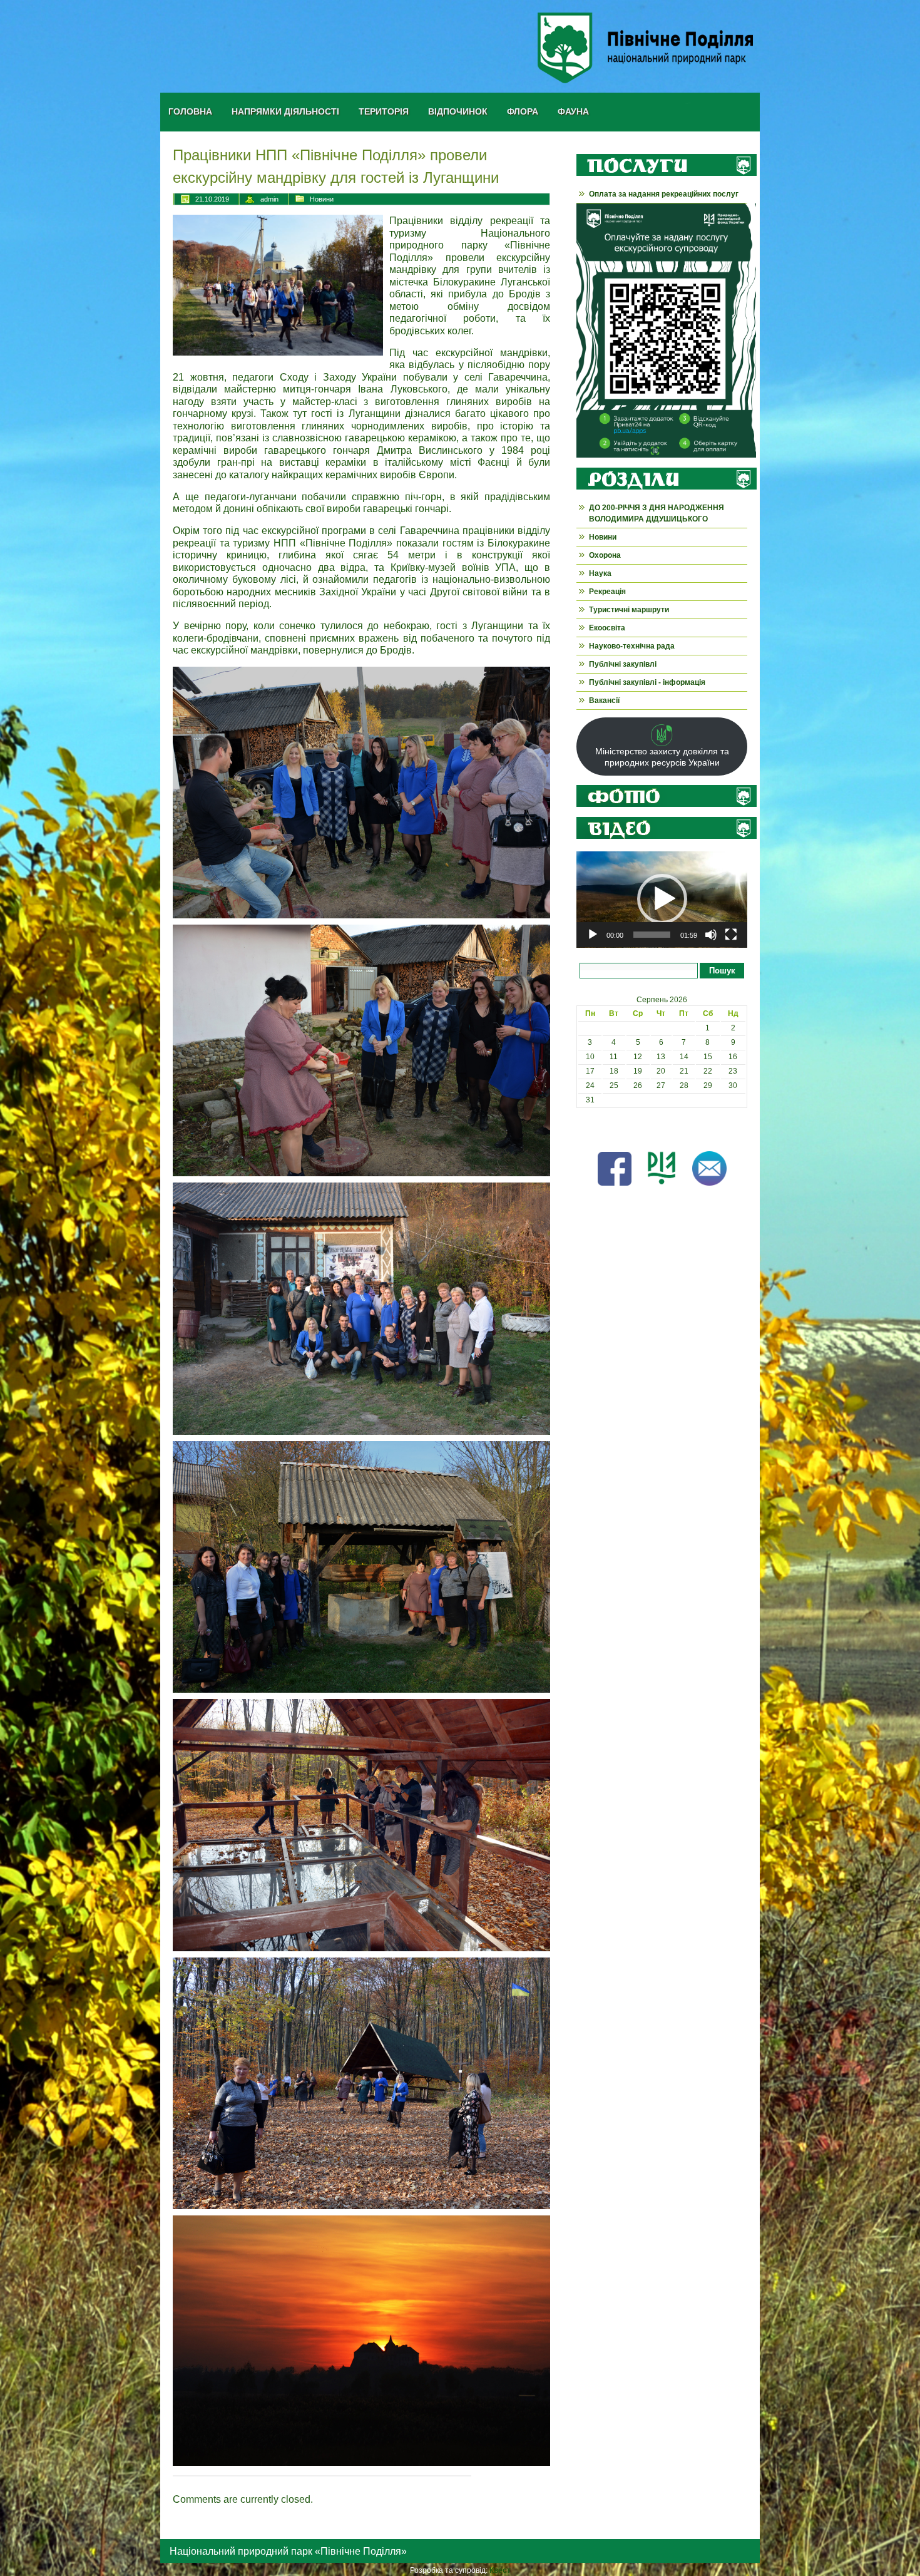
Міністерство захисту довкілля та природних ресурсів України (662, 757)
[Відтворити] (593, 935)
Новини (322, 199)
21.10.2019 (212, 199)
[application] (662, 900)
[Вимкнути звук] (711, 935)
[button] (662, 899)
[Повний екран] (731, 935)
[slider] (652, 935)
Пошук (722, 971)
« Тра (586, 1129)
